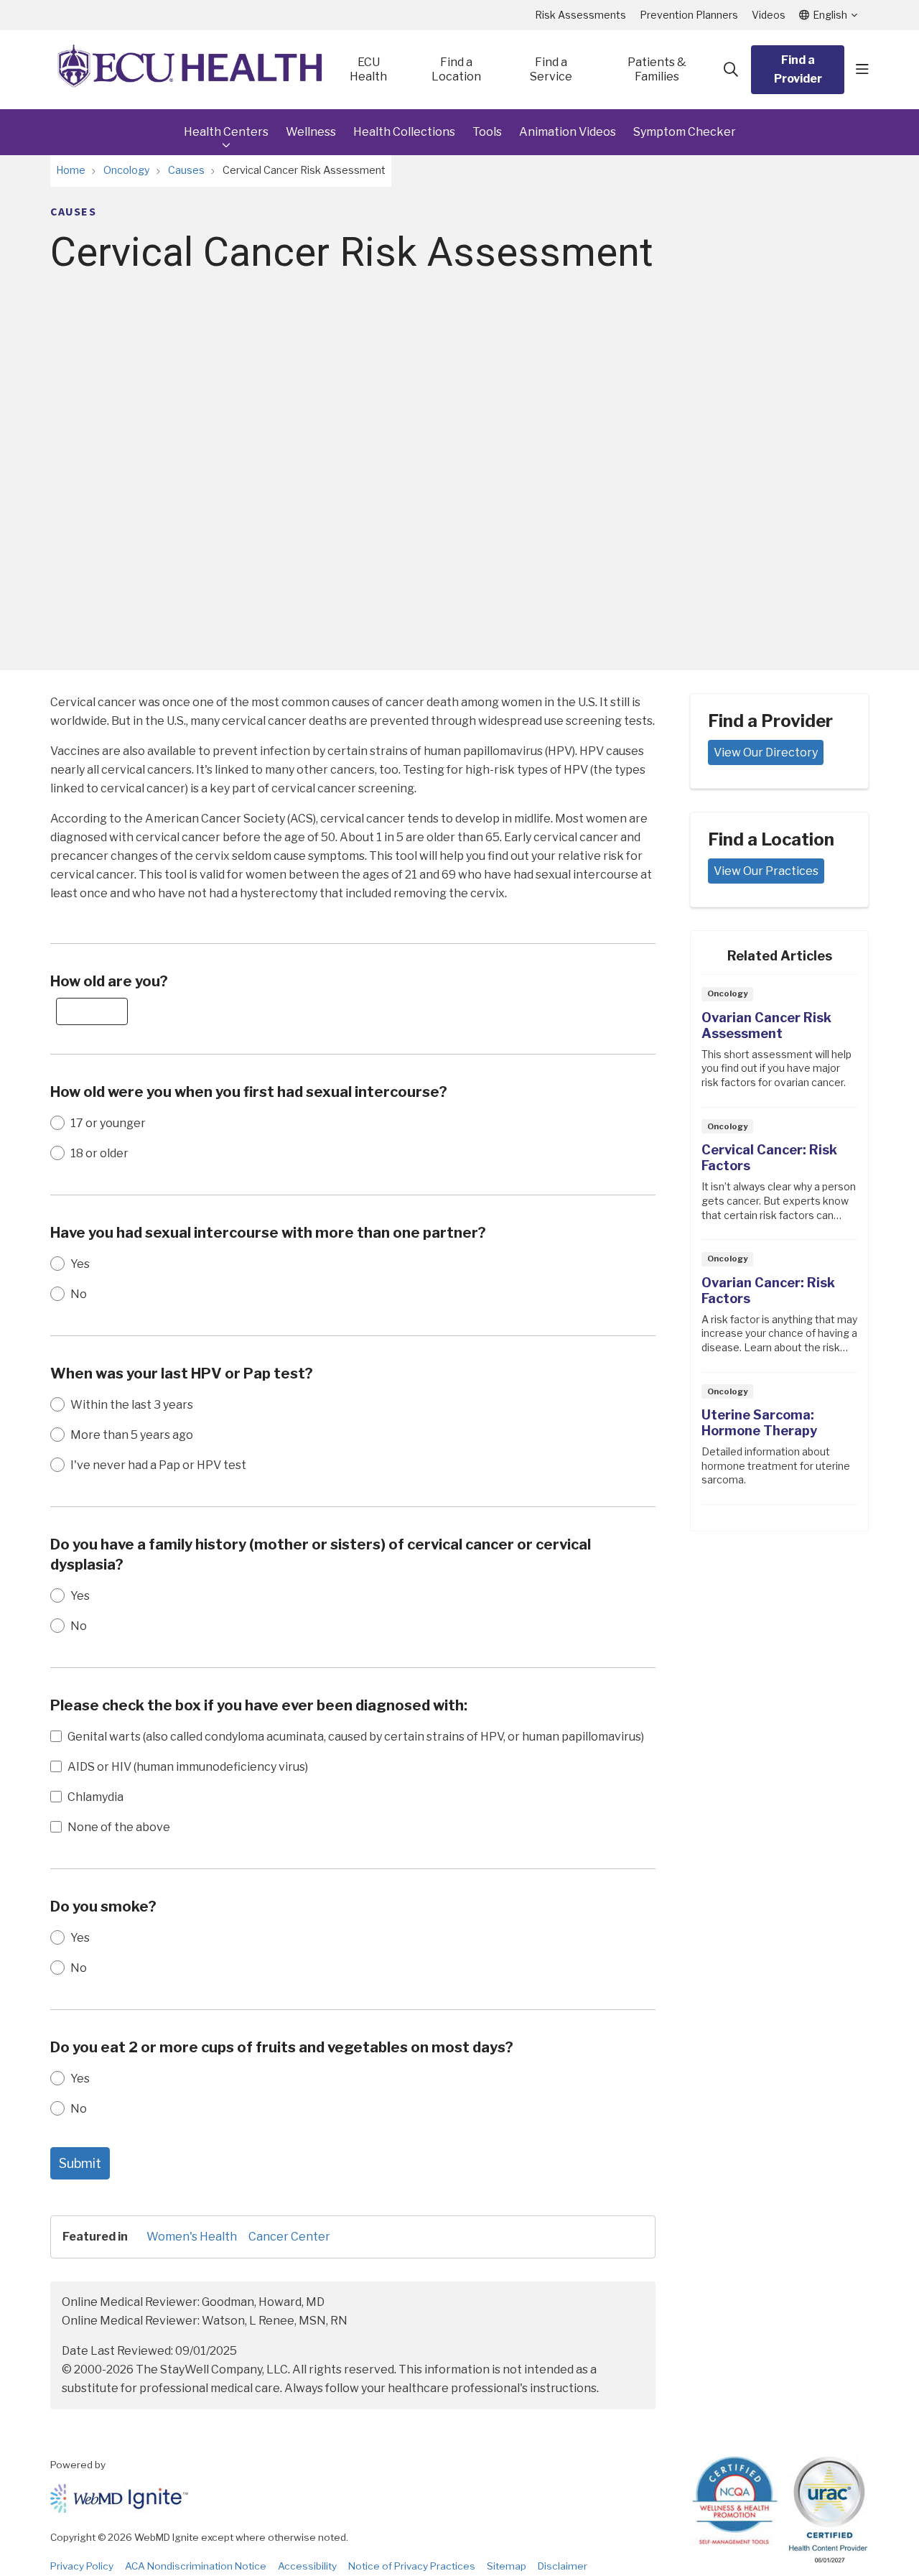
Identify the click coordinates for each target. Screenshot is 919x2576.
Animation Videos (568, 132)
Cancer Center (289, 2237)
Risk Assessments (580, 15)
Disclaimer (563, 2566)
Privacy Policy (82, 2566)
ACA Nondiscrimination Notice (196, 2566)
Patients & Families (657, 69)
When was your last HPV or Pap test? (182, 1373)
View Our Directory (766, 752)
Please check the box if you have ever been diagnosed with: (259, 1705)
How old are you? (109, 981)
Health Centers (226, 132)
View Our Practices (766, 871)
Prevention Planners (689, 15)
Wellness (311, 132)
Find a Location (456, 69)
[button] (862, 70)
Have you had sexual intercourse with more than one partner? (268, 1233)
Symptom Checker (685, 132)
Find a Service (551, 69)
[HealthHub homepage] (190, 70)
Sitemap (507, 2566)
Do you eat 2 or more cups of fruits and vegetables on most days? (282, 2047)
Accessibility (307, 2566)
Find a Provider (798, 69)
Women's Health (192, 2237)
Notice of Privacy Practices (412, 2566)
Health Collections (404, 132)
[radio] (57, 1123)
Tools (487, 132)
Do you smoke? (103, 1906)
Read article (779, 1045)
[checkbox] (56, 1736)
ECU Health (368, 69)
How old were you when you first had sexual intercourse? (249, 1092)
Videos (769, 15)
